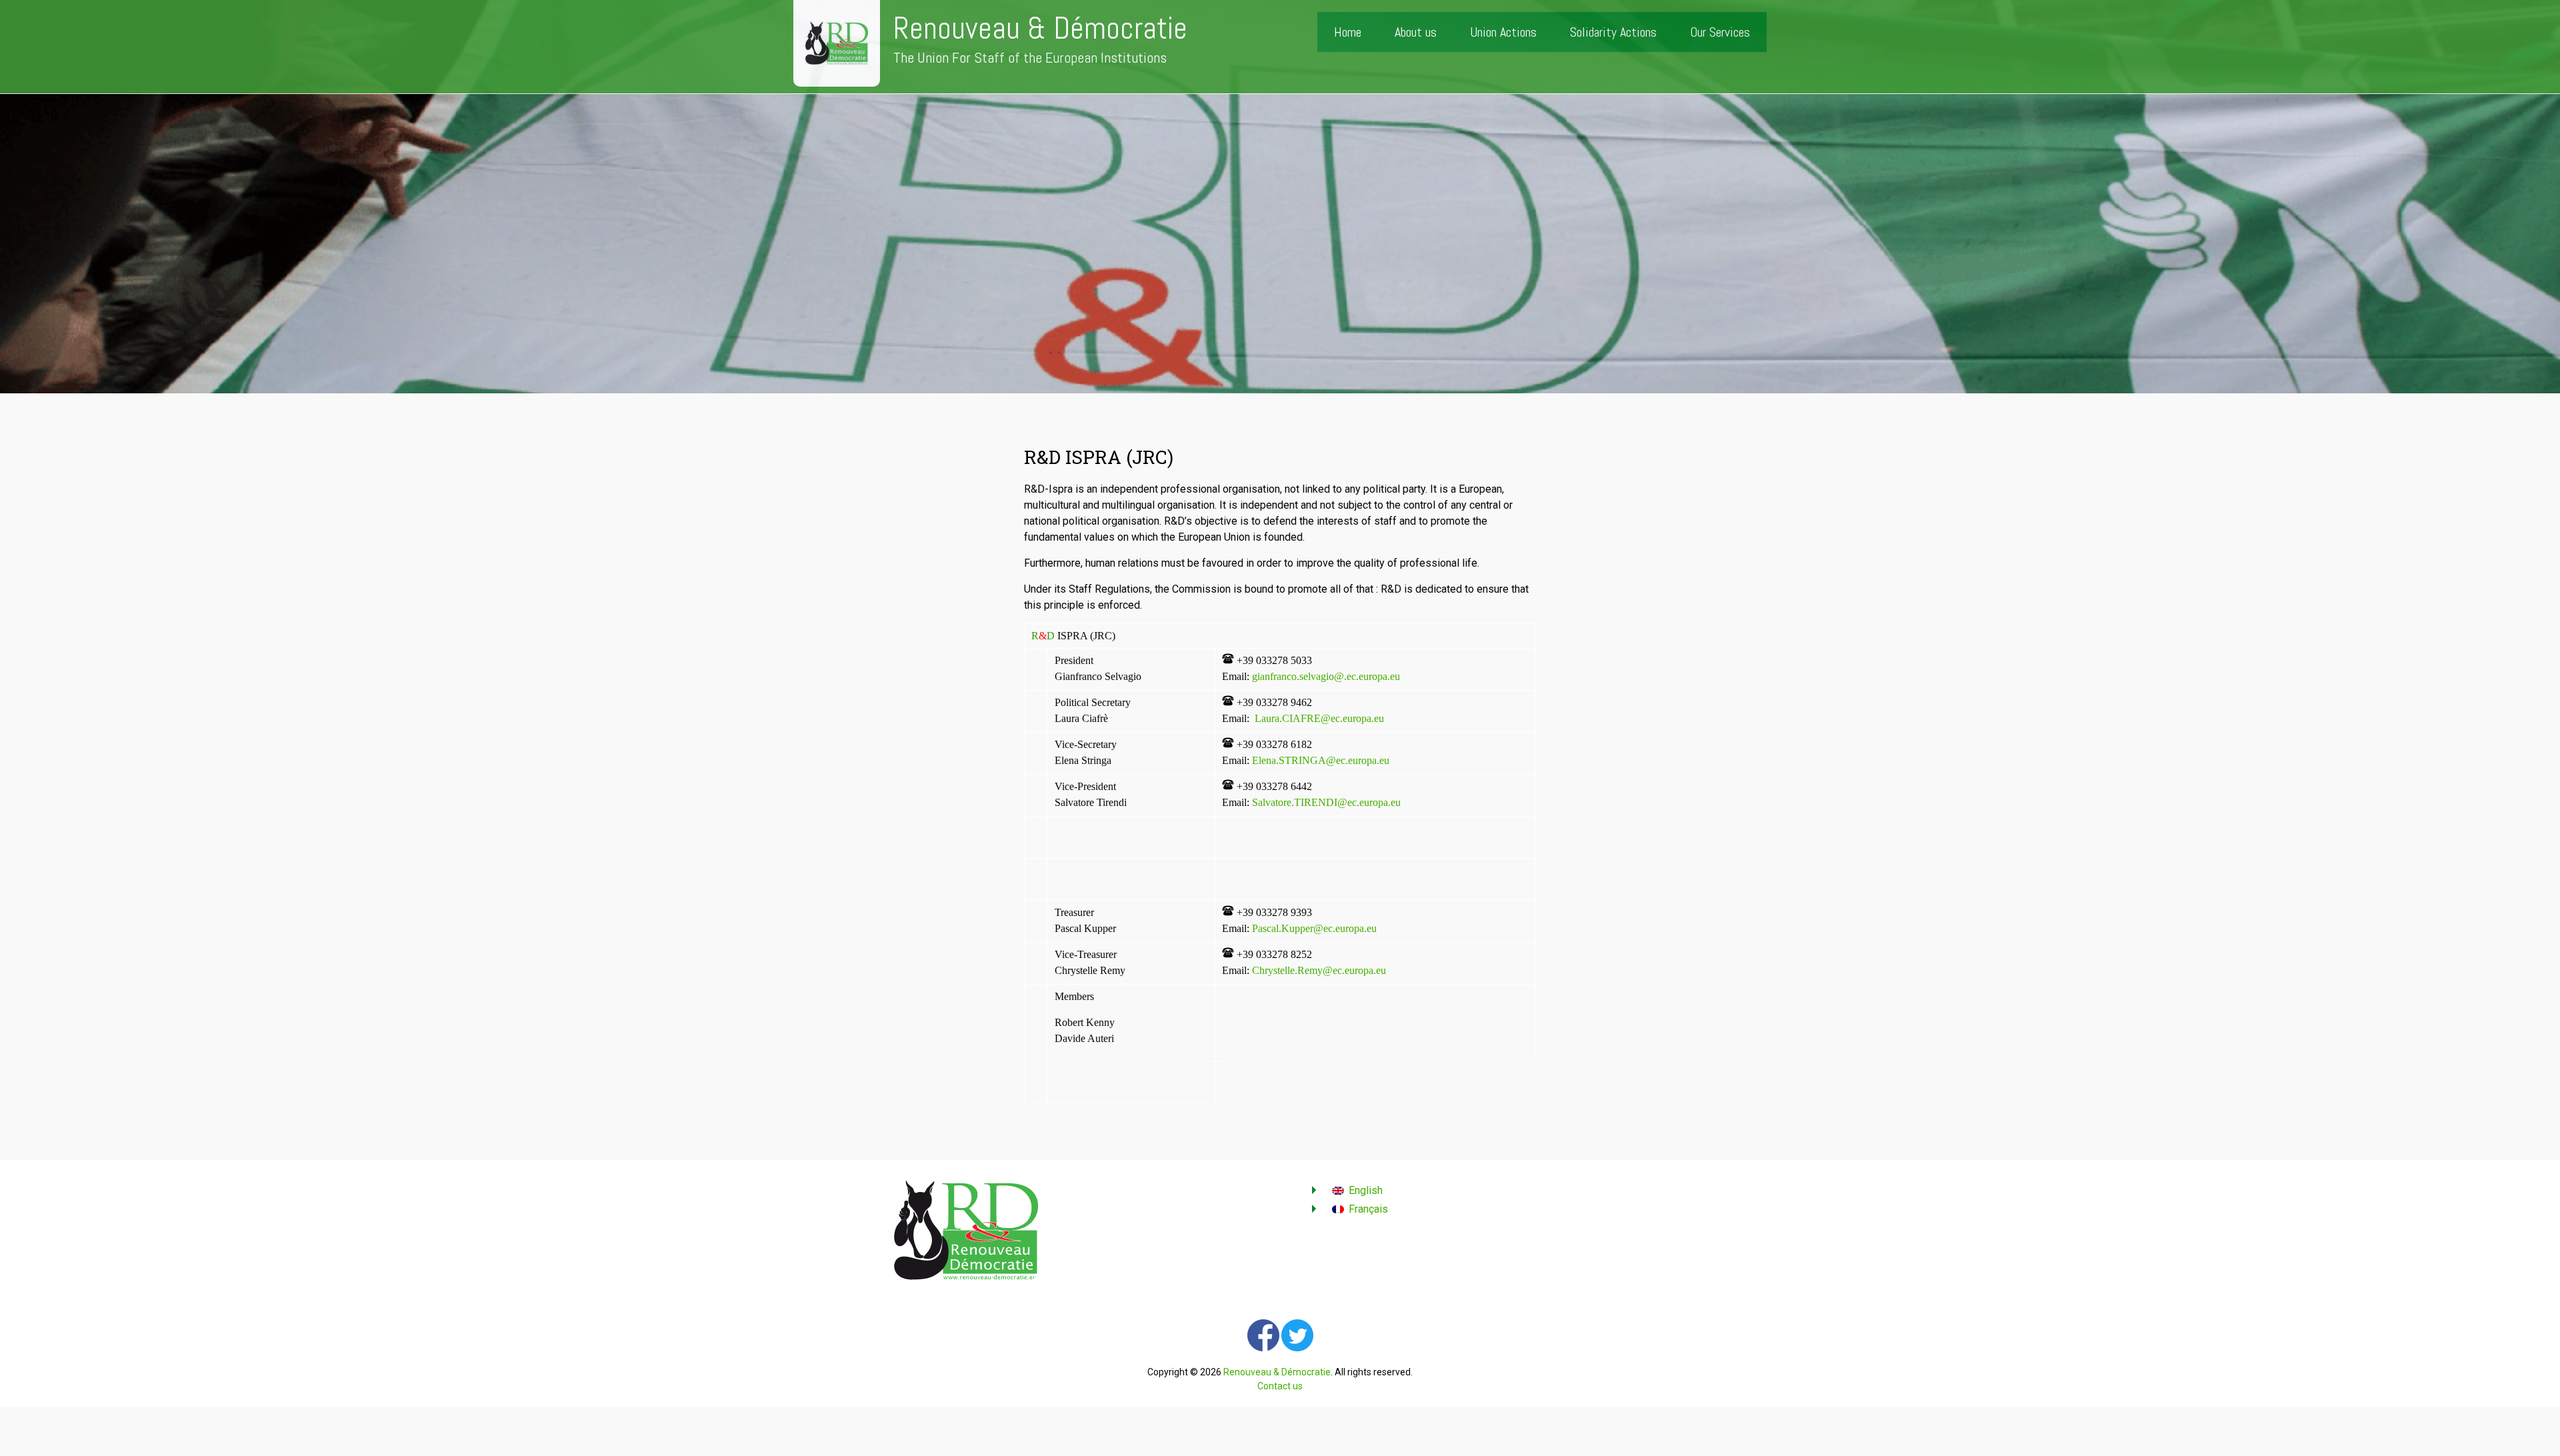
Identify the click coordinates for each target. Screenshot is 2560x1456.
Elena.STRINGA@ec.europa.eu (1321, 760)
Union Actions (1503, 32)
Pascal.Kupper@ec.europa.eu (1314, 928)
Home (1348, 32)
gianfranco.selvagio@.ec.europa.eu (1326, 676)
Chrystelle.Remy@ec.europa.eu (1319, 970)
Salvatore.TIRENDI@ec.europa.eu (1326, 802)
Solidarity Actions (1613, 32)
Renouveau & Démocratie (1040, 28)
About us (1416, 32)
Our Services (1720, 32)
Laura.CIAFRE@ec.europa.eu (1319, 718)
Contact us (1280, 1386)
